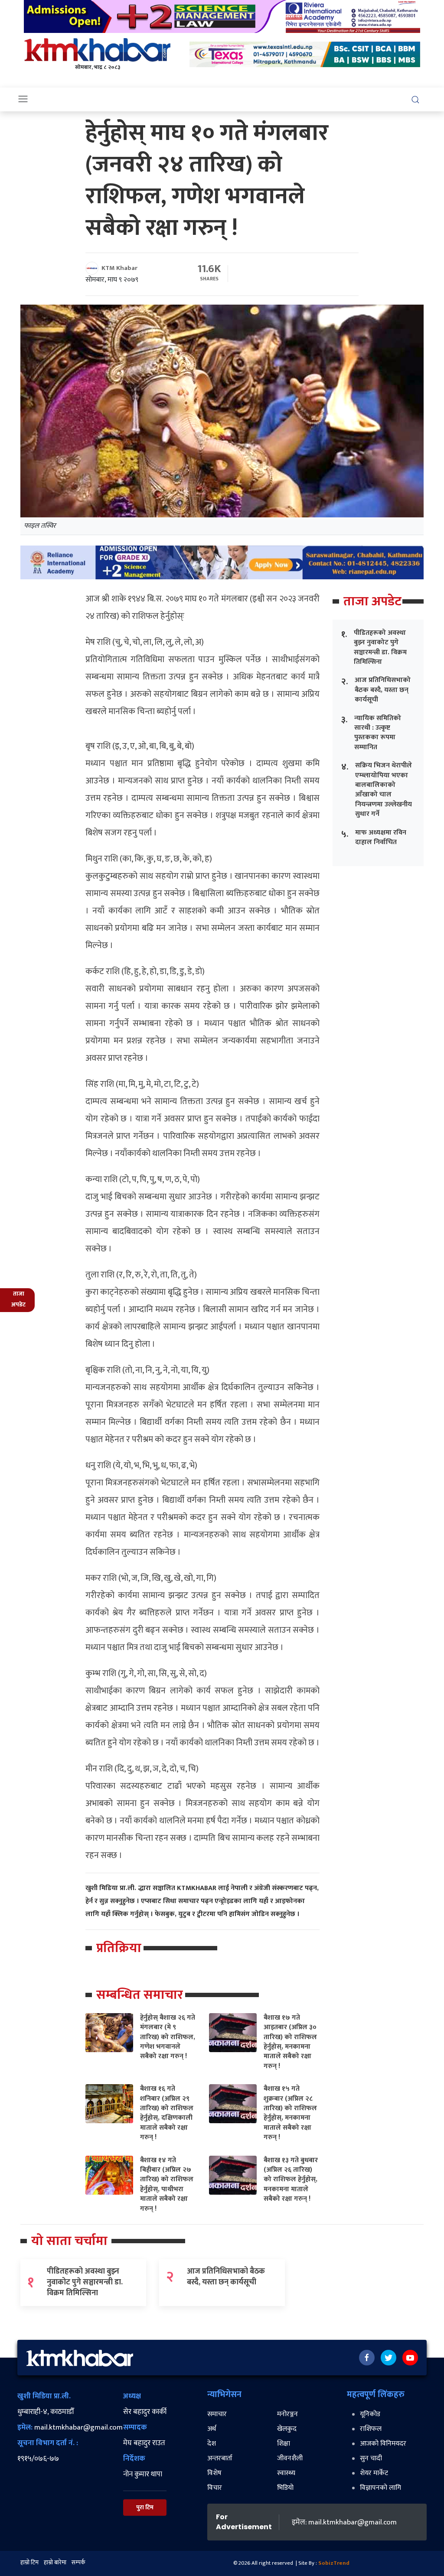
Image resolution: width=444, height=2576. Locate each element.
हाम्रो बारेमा (55, 2562)
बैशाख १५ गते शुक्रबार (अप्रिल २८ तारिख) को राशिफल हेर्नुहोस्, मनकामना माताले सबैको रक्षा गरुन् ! (290, 2113)
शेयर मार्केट (374, 2473)
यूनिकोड (370, 2414)
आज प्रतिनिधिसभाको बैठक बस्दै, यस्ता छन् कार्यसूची (383, 690)
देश (212, 2444)
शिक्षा (284, 2444)
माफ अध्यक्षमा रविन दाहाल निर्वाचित (381, 837)
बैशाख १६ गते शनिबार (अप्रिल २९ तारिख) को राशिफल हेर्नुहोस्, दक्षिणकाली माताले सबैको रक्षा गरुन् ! (167, 2113)
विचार (215, 2488)
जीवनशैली (290, 2458)
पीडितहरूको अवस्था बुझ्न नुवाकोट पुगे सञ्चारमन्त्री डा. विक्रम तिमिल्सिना (380, 647)
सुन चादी (371, 2458)
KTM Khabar (119, 268)
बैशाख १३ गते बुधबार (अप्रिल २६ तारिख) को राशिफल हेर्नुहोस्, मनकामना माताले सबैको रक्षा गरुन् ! (291, 2180)
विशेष (214, 2473)
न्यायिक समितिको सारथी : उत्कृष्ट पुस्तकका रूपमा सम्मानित (378, 733)
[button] (415, 99)
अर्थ (212, 2429)
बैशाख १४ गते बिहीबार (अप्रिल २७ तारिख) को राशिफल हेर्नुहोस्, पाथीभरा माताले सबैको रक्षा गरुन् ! (167, 2185)
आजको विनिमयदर (383, 2444)
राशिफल (371, 2429)
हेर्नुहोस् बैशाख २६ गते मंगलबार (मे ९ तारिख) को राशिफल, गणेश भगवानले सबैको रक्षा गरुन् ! (168, 2037)
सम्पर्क (78, 2562)
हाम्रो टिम (29, 2562)
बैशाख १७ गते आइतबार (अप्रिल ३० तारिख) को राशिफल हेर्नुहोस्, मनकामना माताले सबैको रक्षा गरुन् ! (290, 2042)
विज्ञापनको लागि (380, 2488)
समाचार (217, 2414)
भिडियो (285, 2488)
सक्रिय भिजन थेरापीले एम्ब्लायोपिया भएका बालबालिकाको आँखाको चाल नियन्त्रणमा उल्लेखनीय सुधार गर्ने (384, 790)
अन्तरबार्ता (220, 2458)
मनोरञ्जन (287, 2414)
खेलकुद (287, 2429)
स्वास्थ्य (286, 2473)
